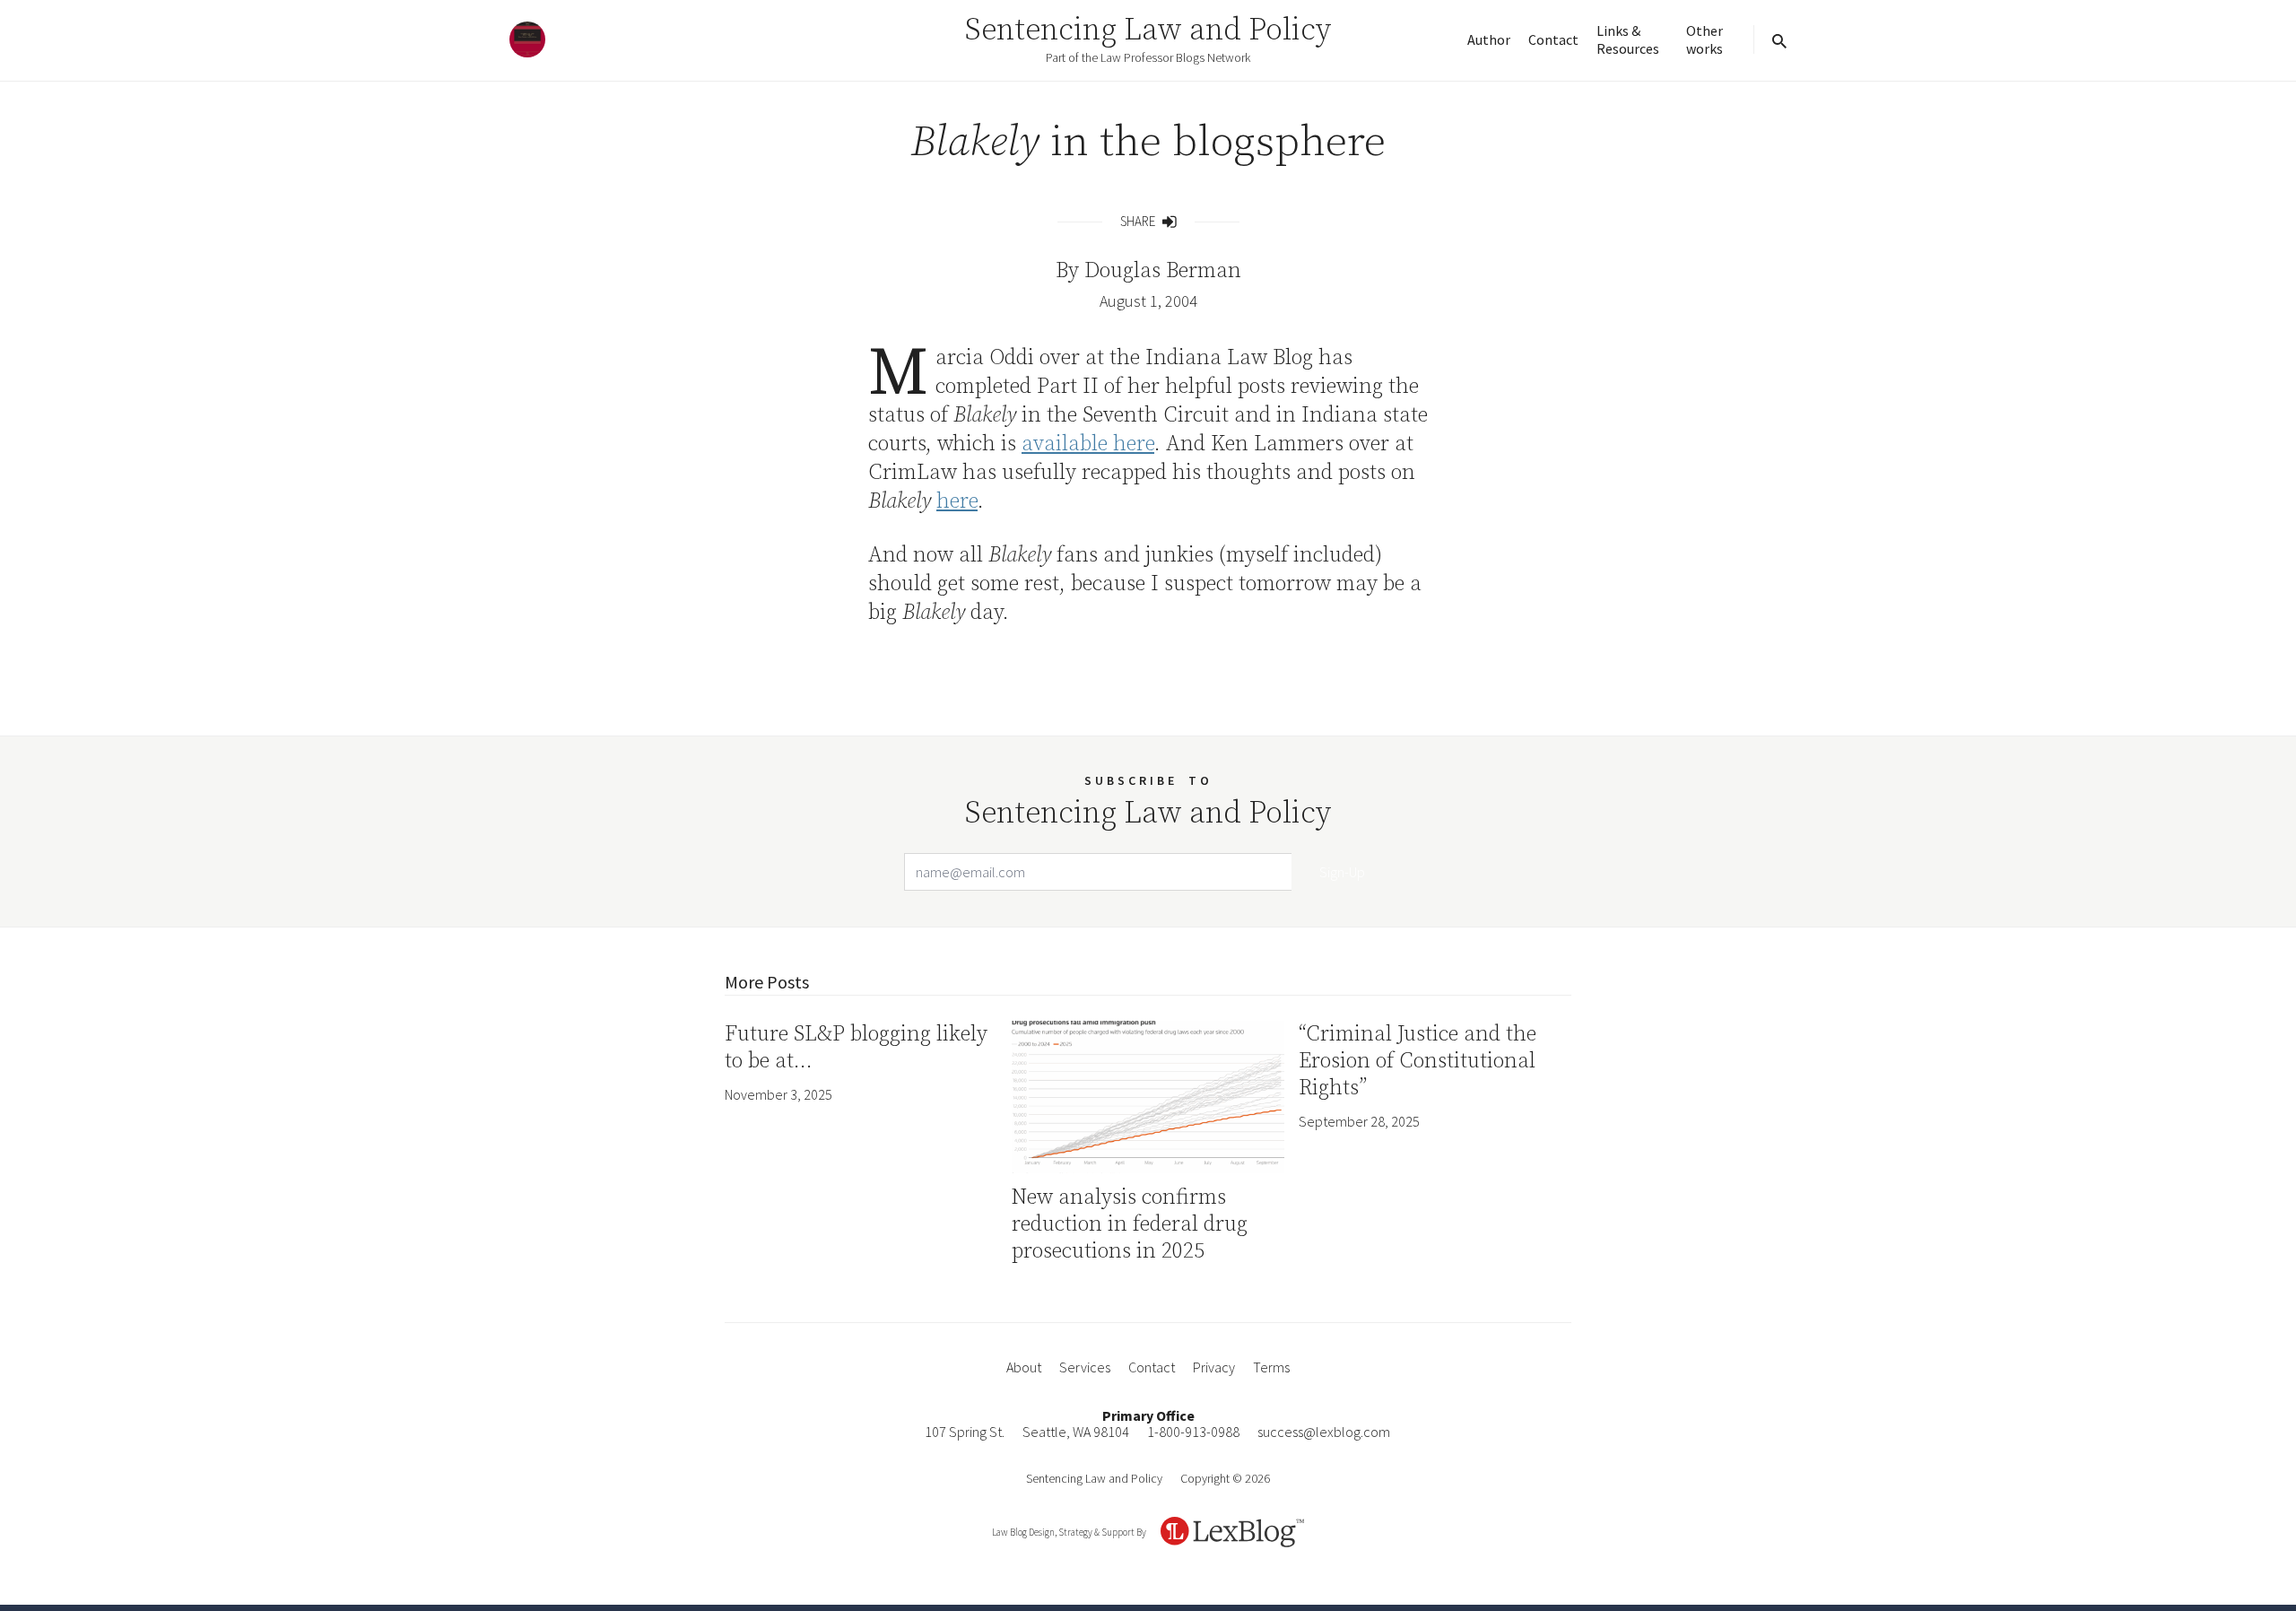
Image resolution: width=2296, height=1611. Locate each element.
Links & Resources (1628, 39)
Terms (1271, 1367)
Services (1085, 1367)
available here (1088, 444)
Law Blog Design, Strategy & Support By (1069, 1532)
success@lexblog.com (1324, 1432)
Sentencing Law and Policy (1148, 30)
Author (1489, 39)
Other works (1705, 39)
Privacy (1214, 1367)
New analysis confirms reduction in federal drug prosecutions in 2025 (1130, 1224)
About (1024, 1367)
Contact (1553, 39)
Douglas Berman (1163, 271)
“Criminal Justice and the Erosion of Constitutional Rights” (1418, 1061)
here (957, 501)
